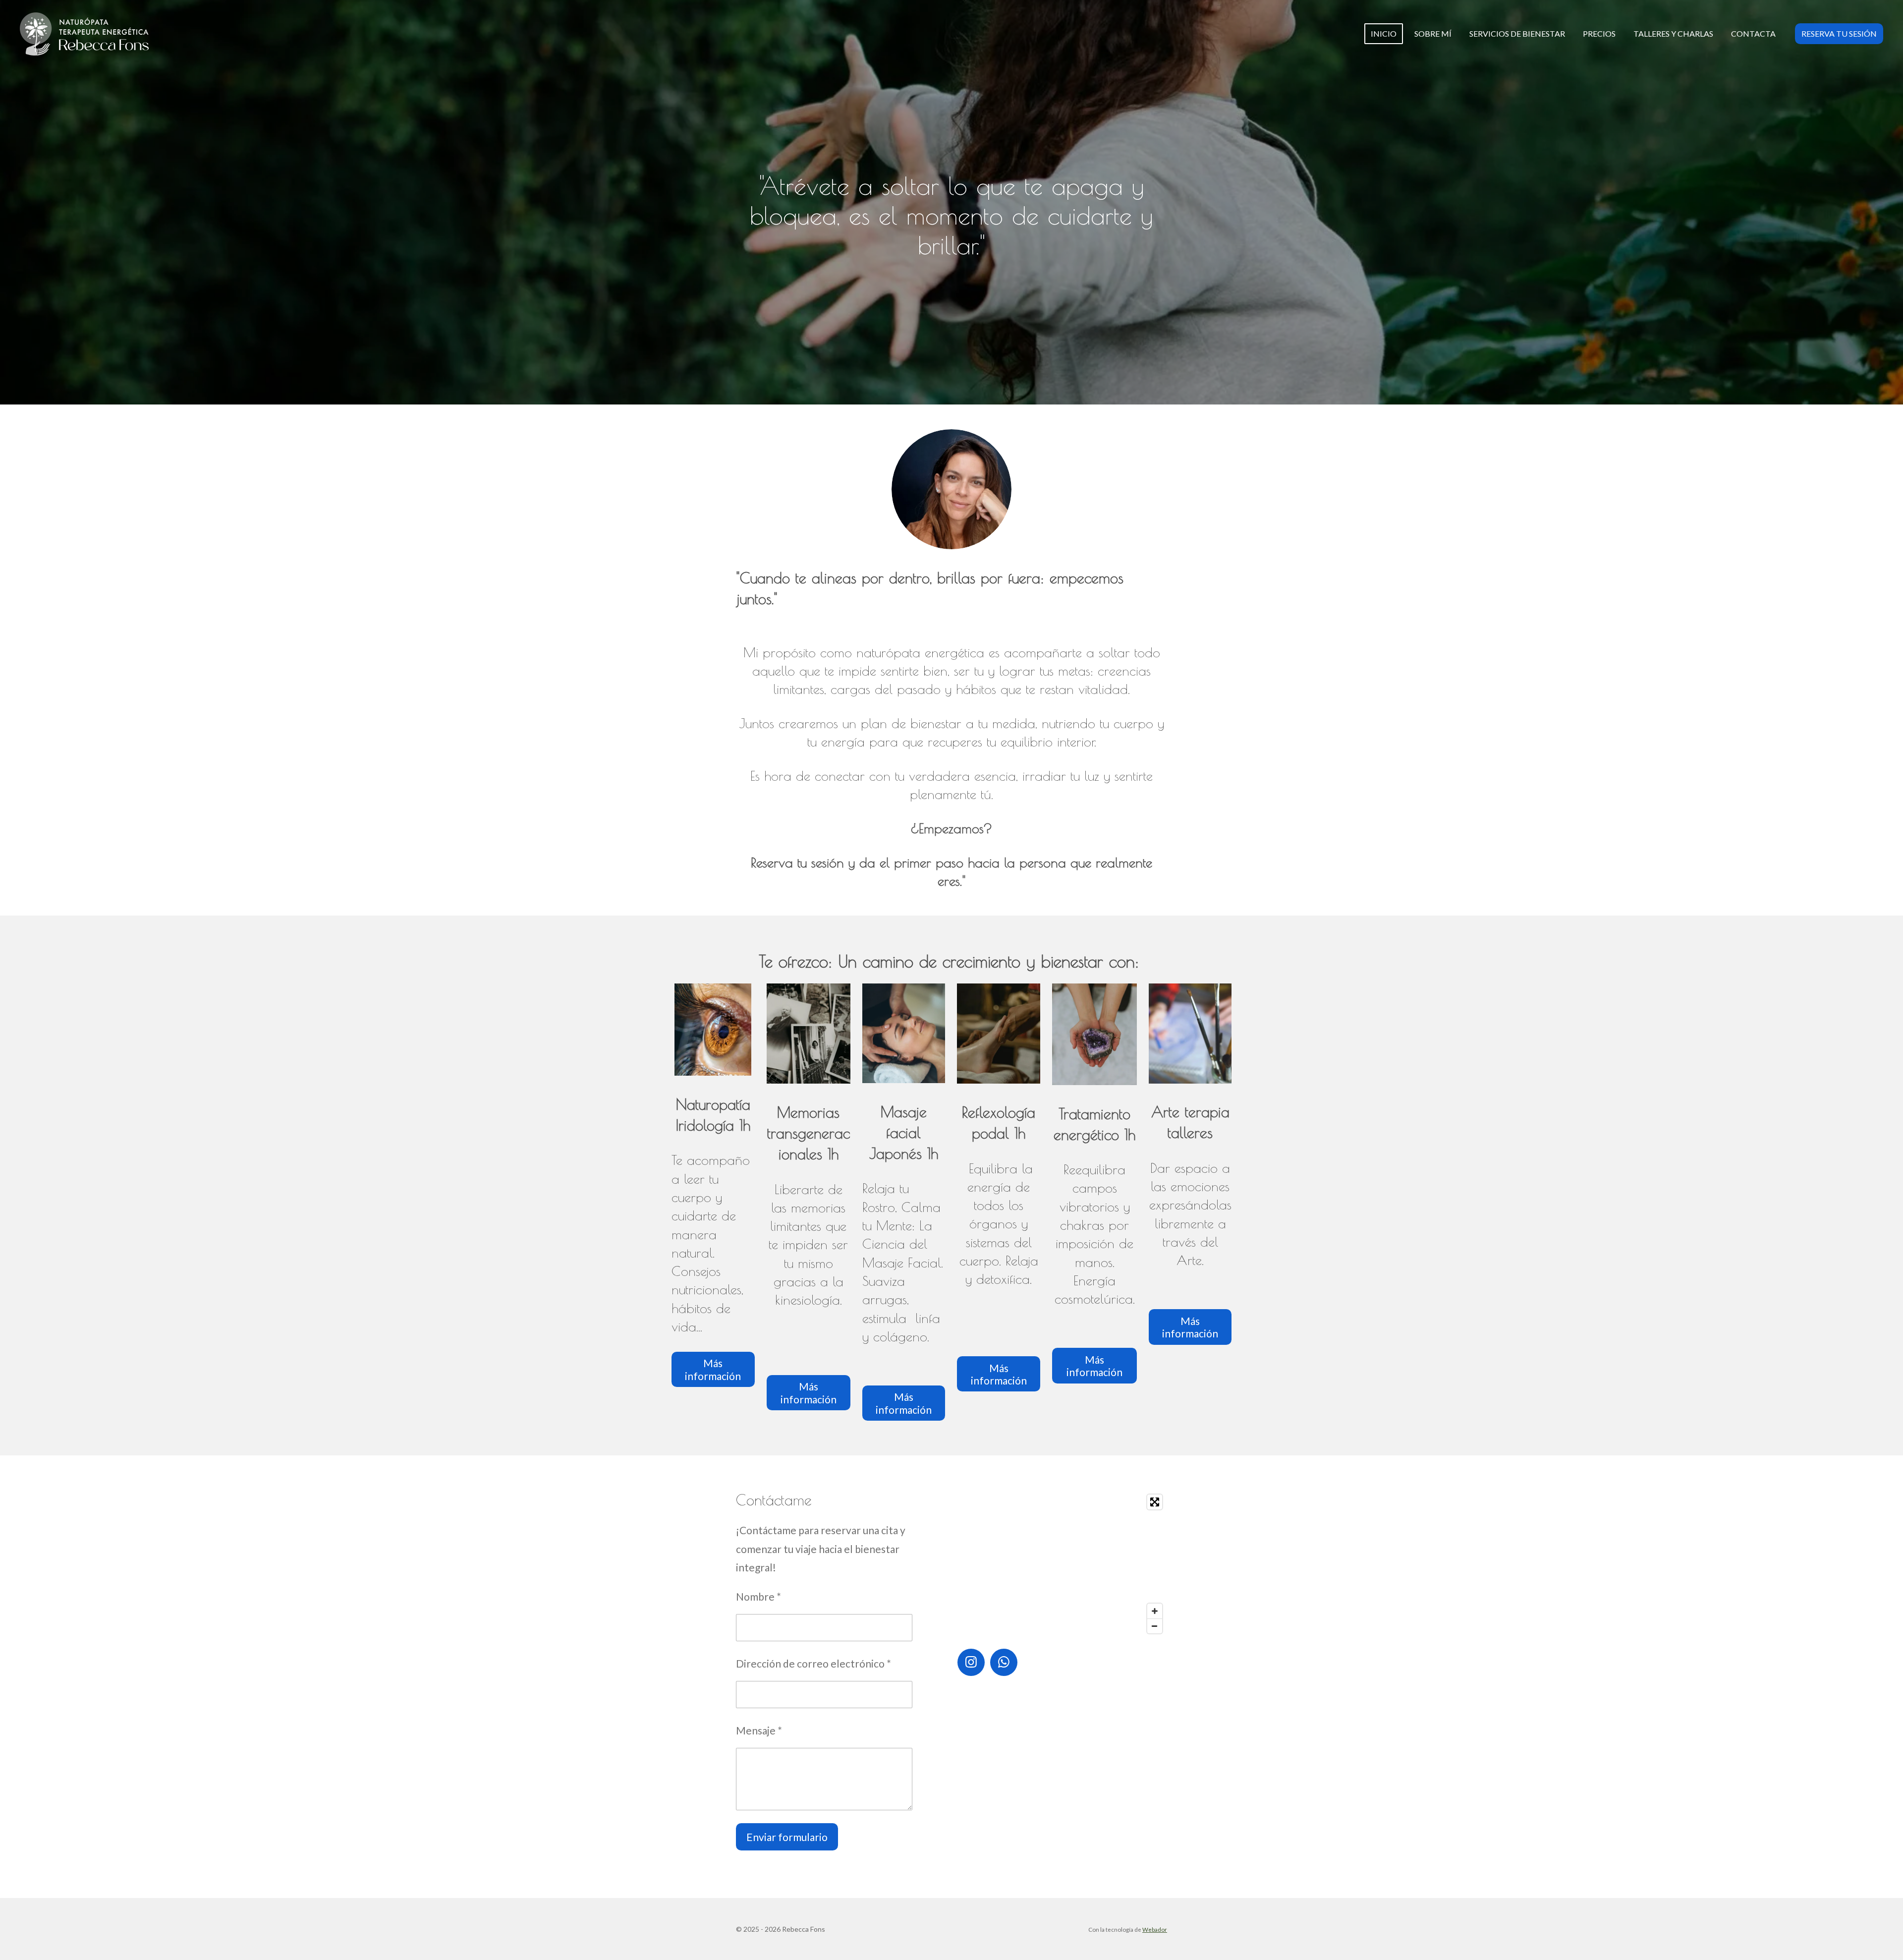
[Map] (1062, 1564)
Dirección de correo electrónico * (813, 1663)
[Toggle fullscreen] (1155, 1502)
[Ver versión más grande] (951, 489)
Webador (1155, 1929)
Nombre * (758, 1596)
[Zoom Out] (1155, 1626)
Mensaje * (759, 1730)
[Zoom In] (1155, 1611)
